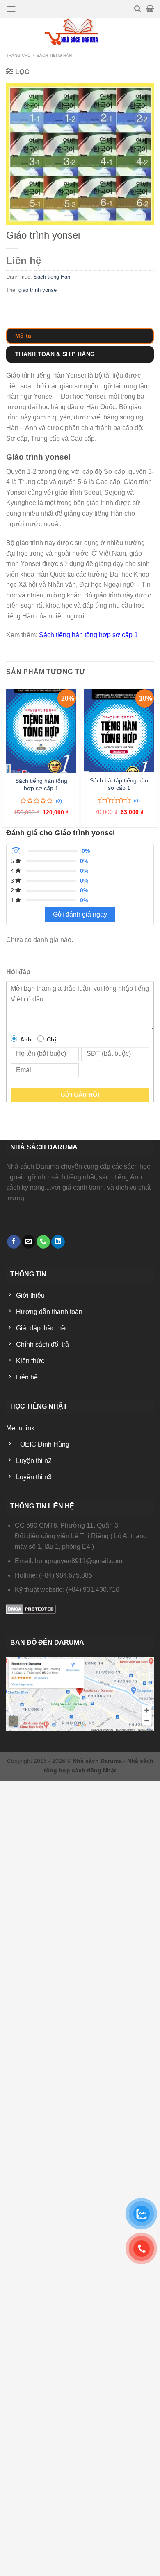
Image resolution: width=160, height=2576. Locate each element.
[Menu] (11, 9)
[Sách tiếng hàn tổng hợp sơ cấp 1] (41, 731)
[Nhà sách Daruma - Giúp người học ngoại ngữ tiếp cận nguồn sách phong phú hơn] (80, 32)
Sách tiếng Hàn (54, 55)
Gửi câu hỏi (80, 1095)
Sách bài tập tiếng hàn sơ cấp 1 (119, 784)
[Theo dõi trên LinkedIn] (58, 1242)
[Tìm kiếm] (137, 9)
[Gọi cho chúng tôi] (43, 1242)
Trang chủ (18, 55)
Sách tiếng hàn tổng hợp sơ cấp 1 (88, 635)
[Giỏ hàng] (150, 9)
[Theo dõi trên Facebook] (14, 1242)
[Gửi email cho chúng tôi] (29, 1242)
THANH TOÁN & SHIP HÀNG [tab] (55, 354)
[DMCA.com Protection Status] (31, 1608)
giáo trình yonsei (38, 290)
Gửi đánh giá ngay (80, 914)
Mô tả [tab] (23, 336)
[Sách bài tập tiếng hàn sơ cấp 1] (119, 731)
